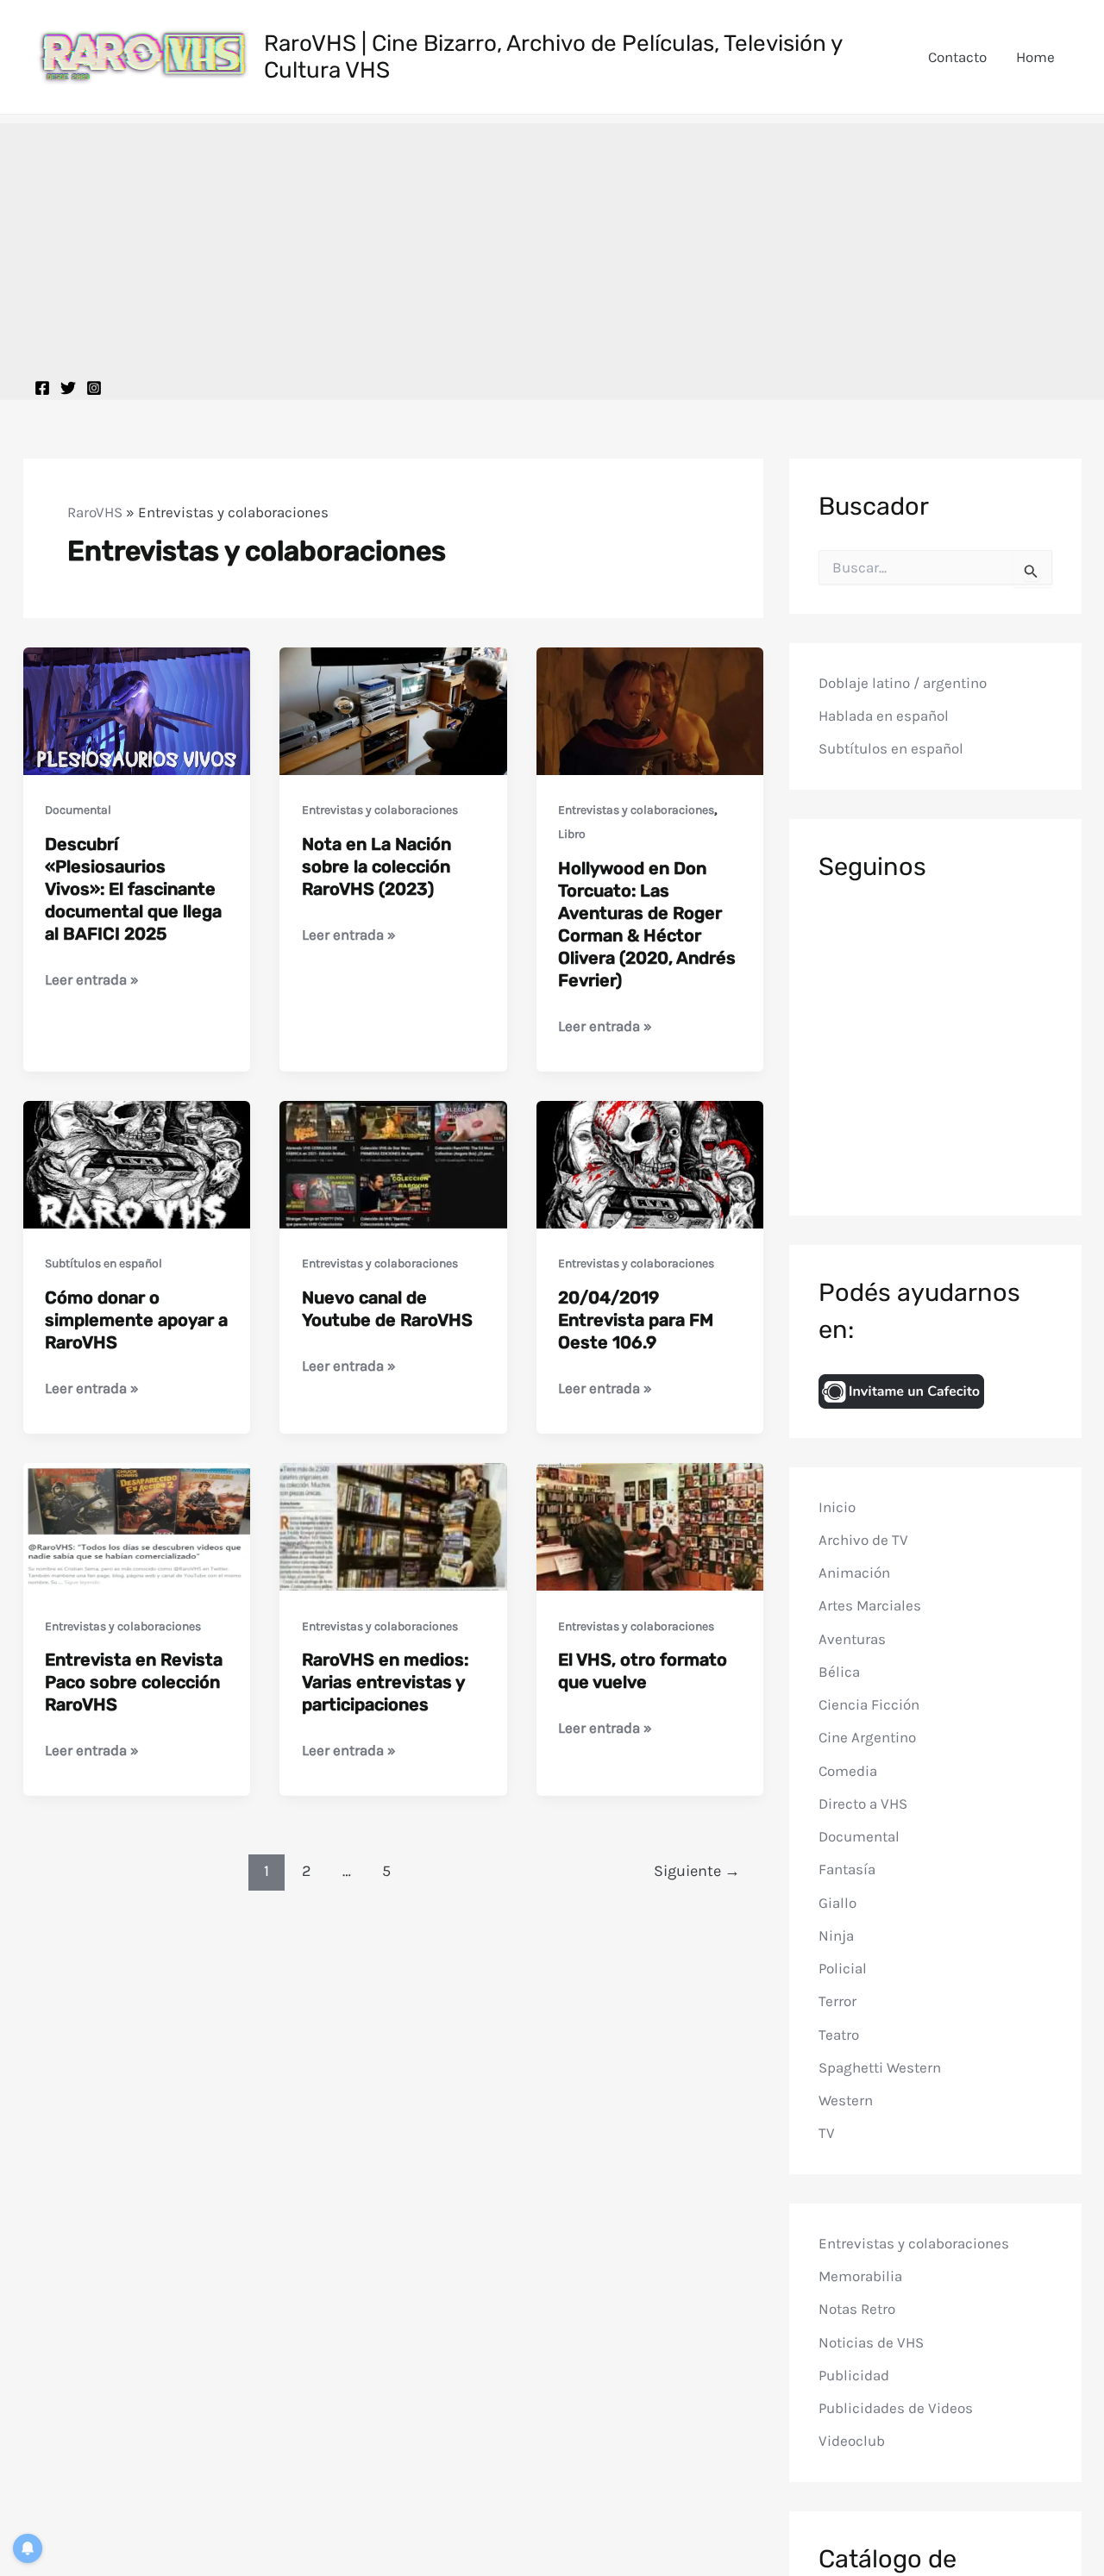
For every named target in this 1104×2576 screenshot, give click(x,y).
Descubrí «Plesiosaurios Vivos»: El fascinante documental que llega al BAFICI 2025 (133, 889)
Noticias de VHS (871, 2342)
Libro (572, 834)
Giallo (837, 1903)
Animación (854, 1573)
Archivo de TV (863, 1540)
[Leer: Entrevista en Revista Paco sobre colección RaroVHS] (137, 1525)
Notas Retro (857, 2310)
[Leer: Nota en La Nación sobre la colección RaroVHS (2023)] (393, 710)
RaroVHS (95, 512)
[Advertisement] (552, 244)
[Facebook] (42, 388)
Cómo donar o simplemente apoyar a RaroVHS (136, 1320)
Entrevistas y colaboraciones (380, 810)
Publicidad (854, 2375)
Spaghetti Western (880, 2067)
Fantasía (847, 1870)
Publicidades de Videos (896, 2409)
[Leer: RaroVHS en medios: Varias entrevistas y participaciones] (393, 1525)
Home (1035, 57)
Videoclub (852, 2442)
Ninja (836, 1935)
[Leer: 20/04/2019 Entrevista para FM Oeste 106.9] (650, 1163)
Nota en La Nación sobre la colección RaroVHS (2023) (376, 866)
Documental (78, 810)
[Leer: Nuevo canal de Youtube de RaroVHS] (393, 1163)
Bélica (839, 1672)
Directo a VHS (863, 1804)
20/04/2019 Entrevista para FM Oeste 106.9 (636, 1320)
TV (827, 2134)
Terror (837, 2002)
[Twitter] (68, 388)
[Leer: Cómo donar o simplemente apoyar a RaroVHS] (137, 1163)
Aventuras (852, 1639)
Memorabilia (860, 2277)
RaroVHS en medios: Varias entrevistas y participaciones (385, 1682)
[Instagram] (94, 388)
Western (846, 2101)
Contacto (957, 57)
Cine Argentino (867, 1738)
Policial (843, 1969)
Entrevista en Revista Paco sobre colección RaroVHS (134, 1682)
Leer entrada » (92, 981)
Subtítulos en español (103, 1263)
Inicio (837, 1507)
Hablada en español (884, 716)
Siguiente (697, 1871)
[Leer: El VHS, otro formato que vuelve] (650, 1525)
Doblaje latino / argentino (903, 683)
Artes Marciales (870, 1606)
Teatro (839, 2035)
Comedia (848, 1771)
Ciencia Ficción (869, 1705)
